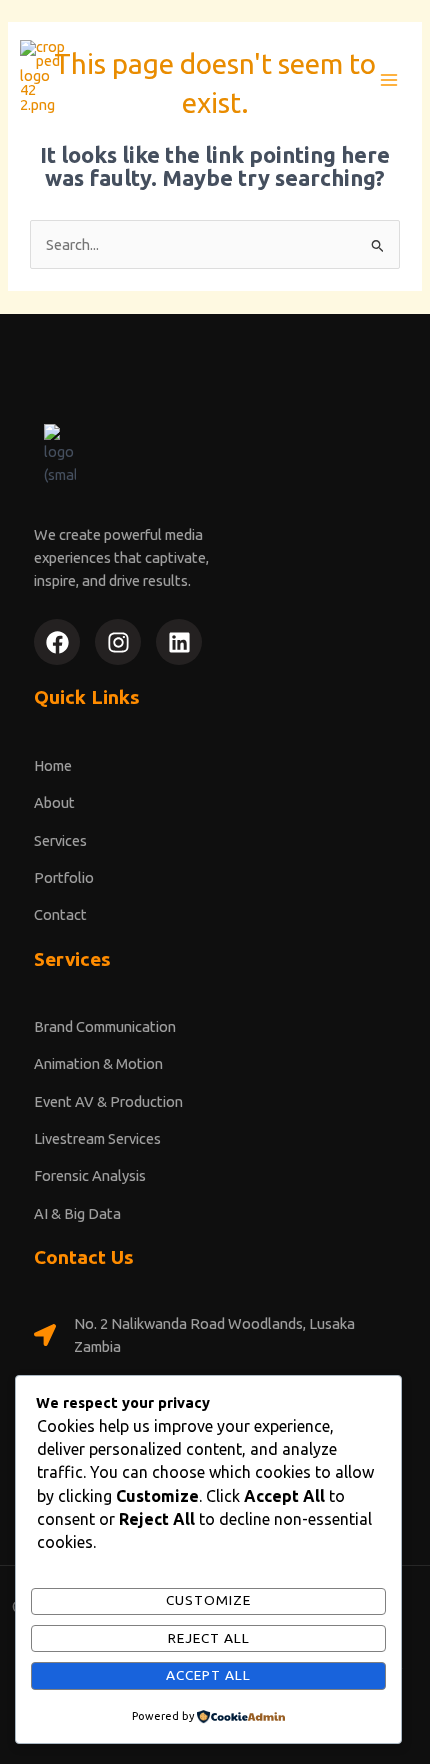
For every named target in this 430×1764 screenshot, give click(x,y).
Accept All (208, 1675)
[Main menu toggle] (389, 80)
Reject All (209, 1638)
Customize (208, 1600)
